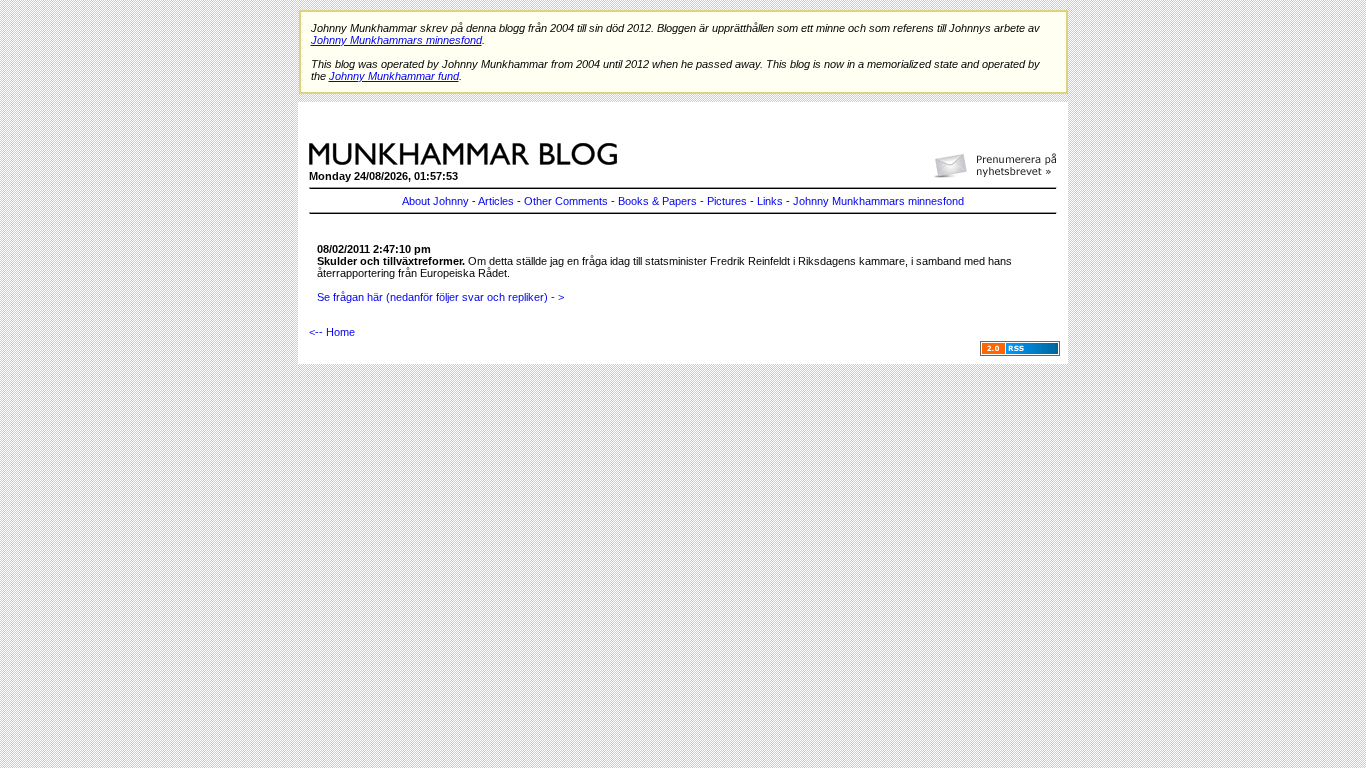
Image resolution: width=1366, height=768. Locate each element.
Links (770, 201)
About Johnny (435, 201)
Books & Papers (657, 201)
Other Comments (566, 201)
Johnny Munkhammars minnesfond (878, 201)
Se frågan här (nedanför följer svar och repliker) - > (440, 297)
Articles (496, 201)
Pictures (727, 201)
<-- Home (332, 332)
